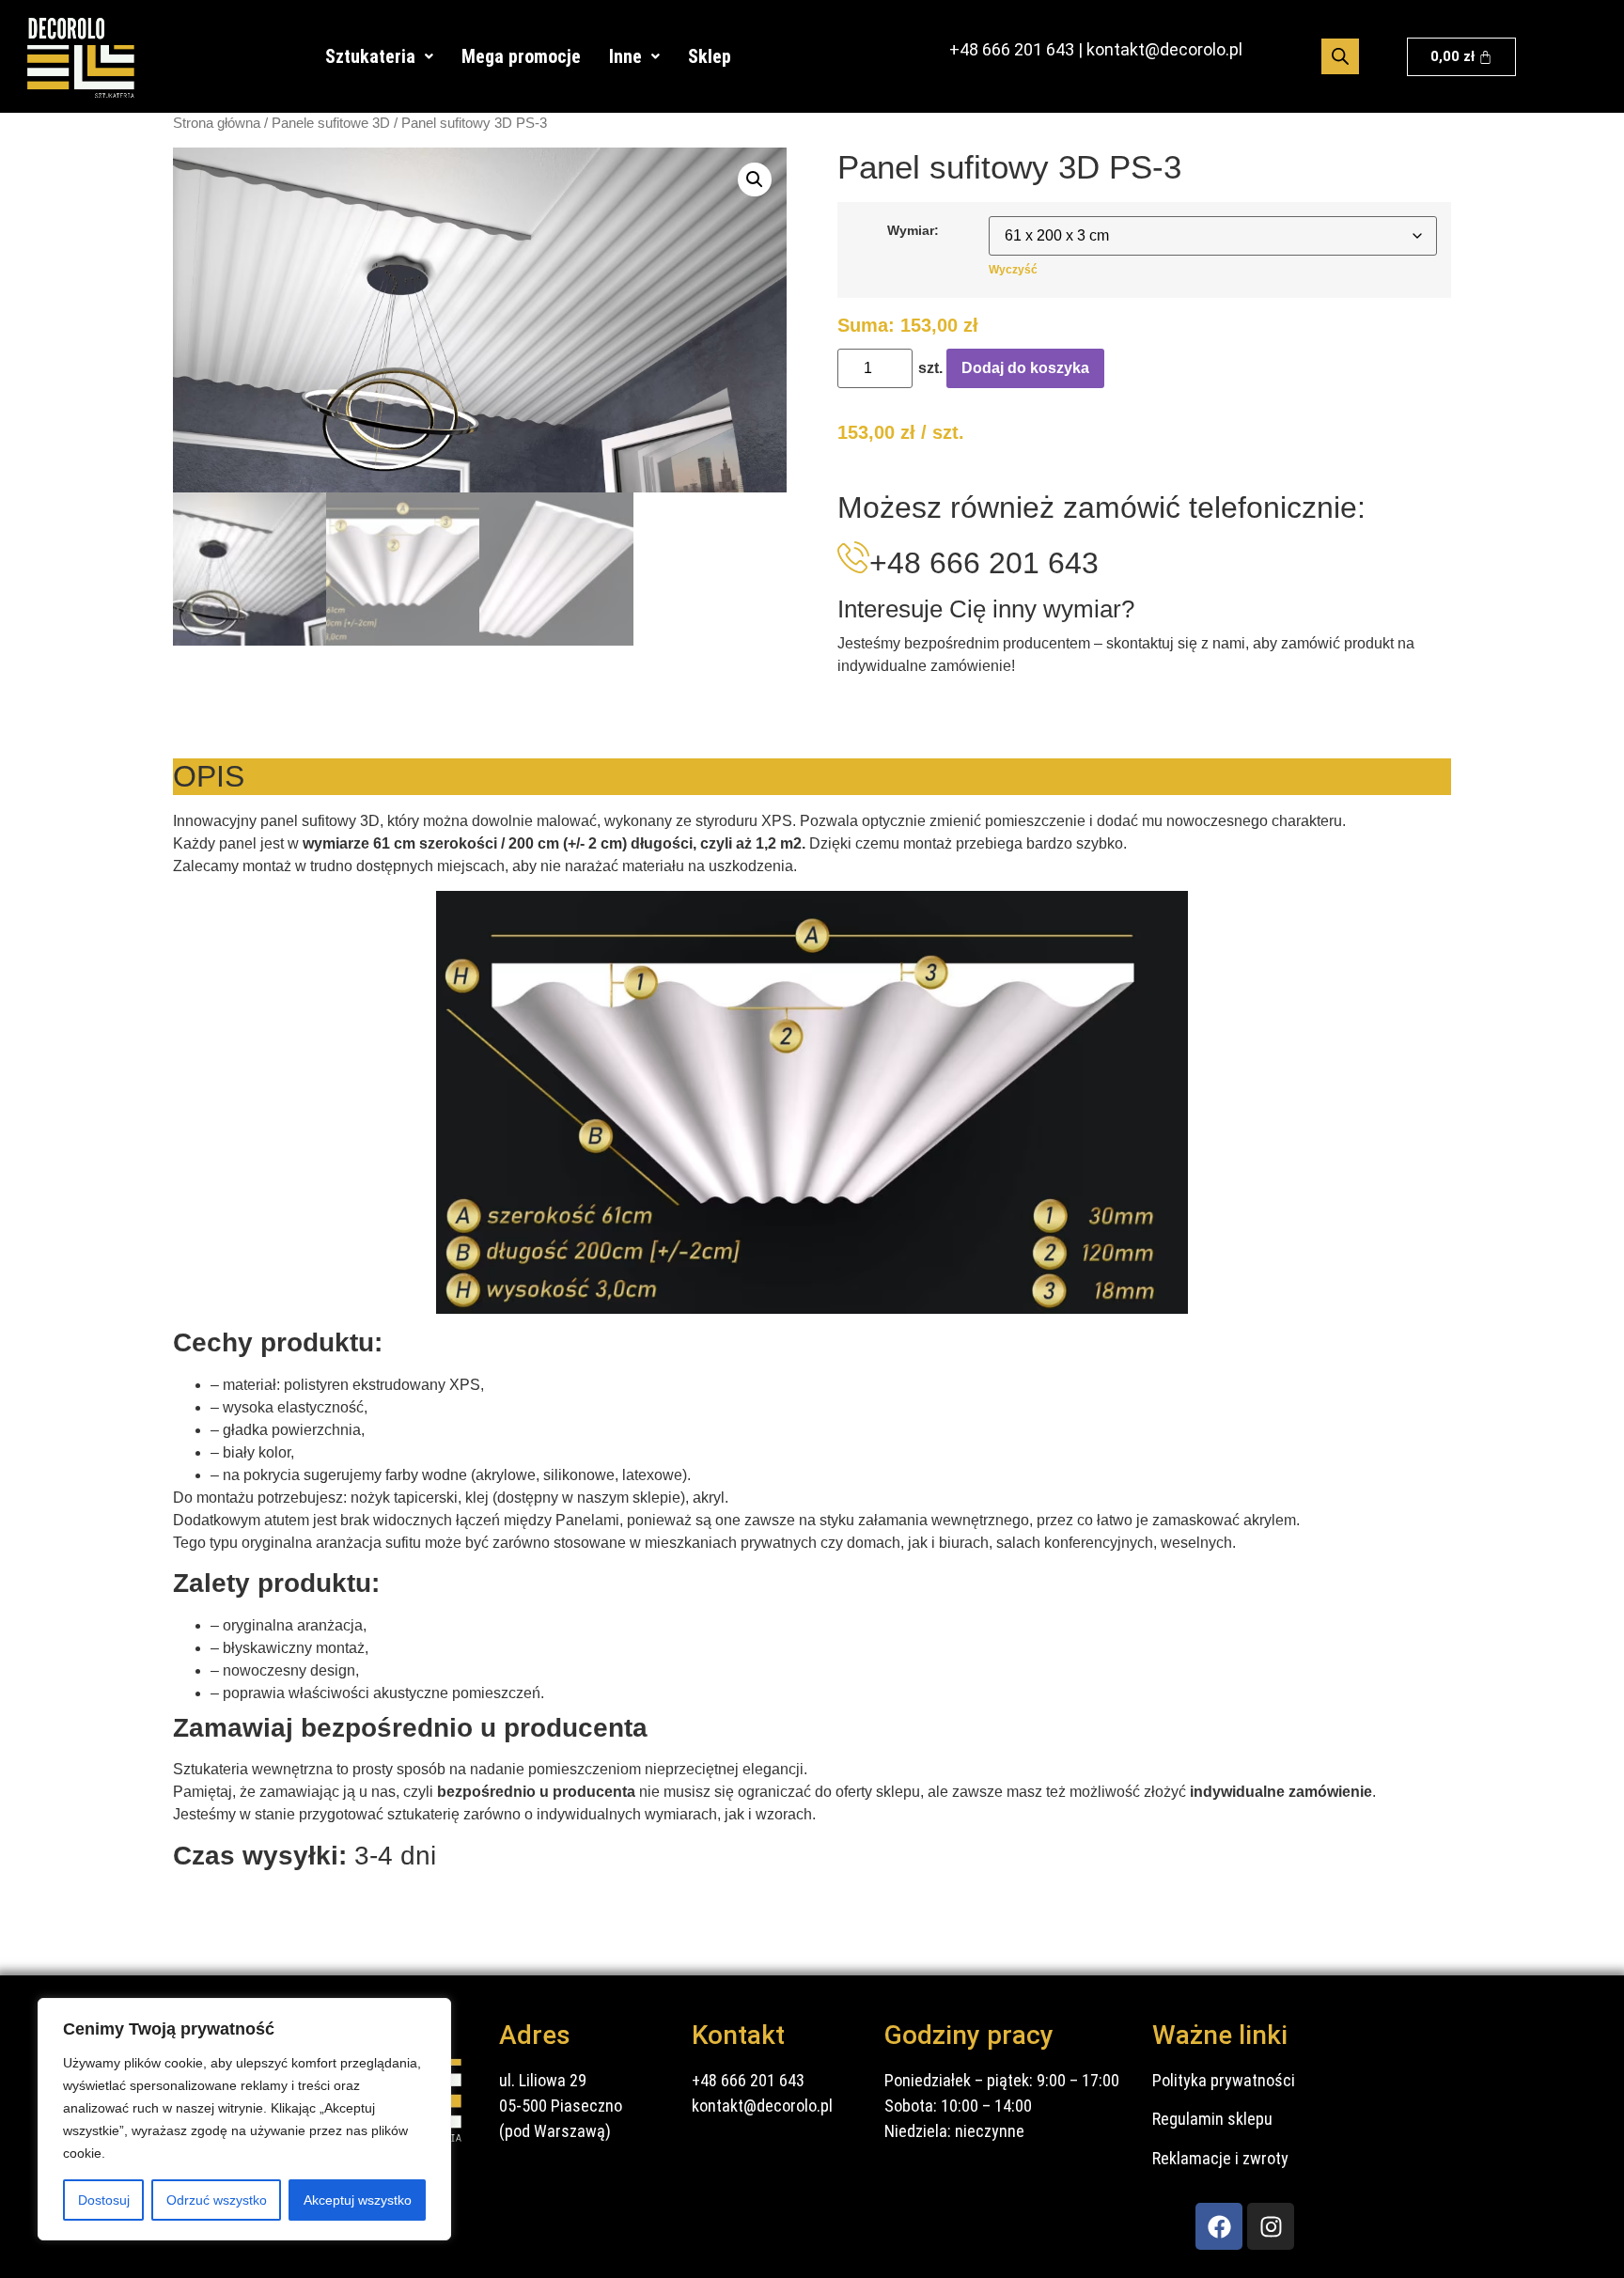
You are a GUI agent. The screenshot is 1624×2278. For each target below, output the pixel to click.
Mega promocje (521, 56)
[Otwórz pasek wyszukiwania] (1340, 56)
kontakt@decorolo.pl (1164, 49)
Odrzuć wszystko (217, 2200)
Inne (625, 56)
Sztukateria (370, 56)
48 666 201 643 (1017, 49)
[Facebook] (1219, 2226)
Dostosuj (104, 2200)
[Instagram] (1271, 2226)
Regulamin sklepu (1212, 2119)
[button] (379, 56)
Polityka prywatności (1224, 2080)
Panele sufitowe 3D (331, 123)
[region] (244, 2119)
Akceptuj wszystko (358, 2200)
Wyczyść (1013, 270)
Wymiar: (913, 230)
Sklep (710, 56)
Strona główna (217, 123)
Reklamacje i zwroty (1220, 2158)
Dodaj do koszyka (1025, 368)
